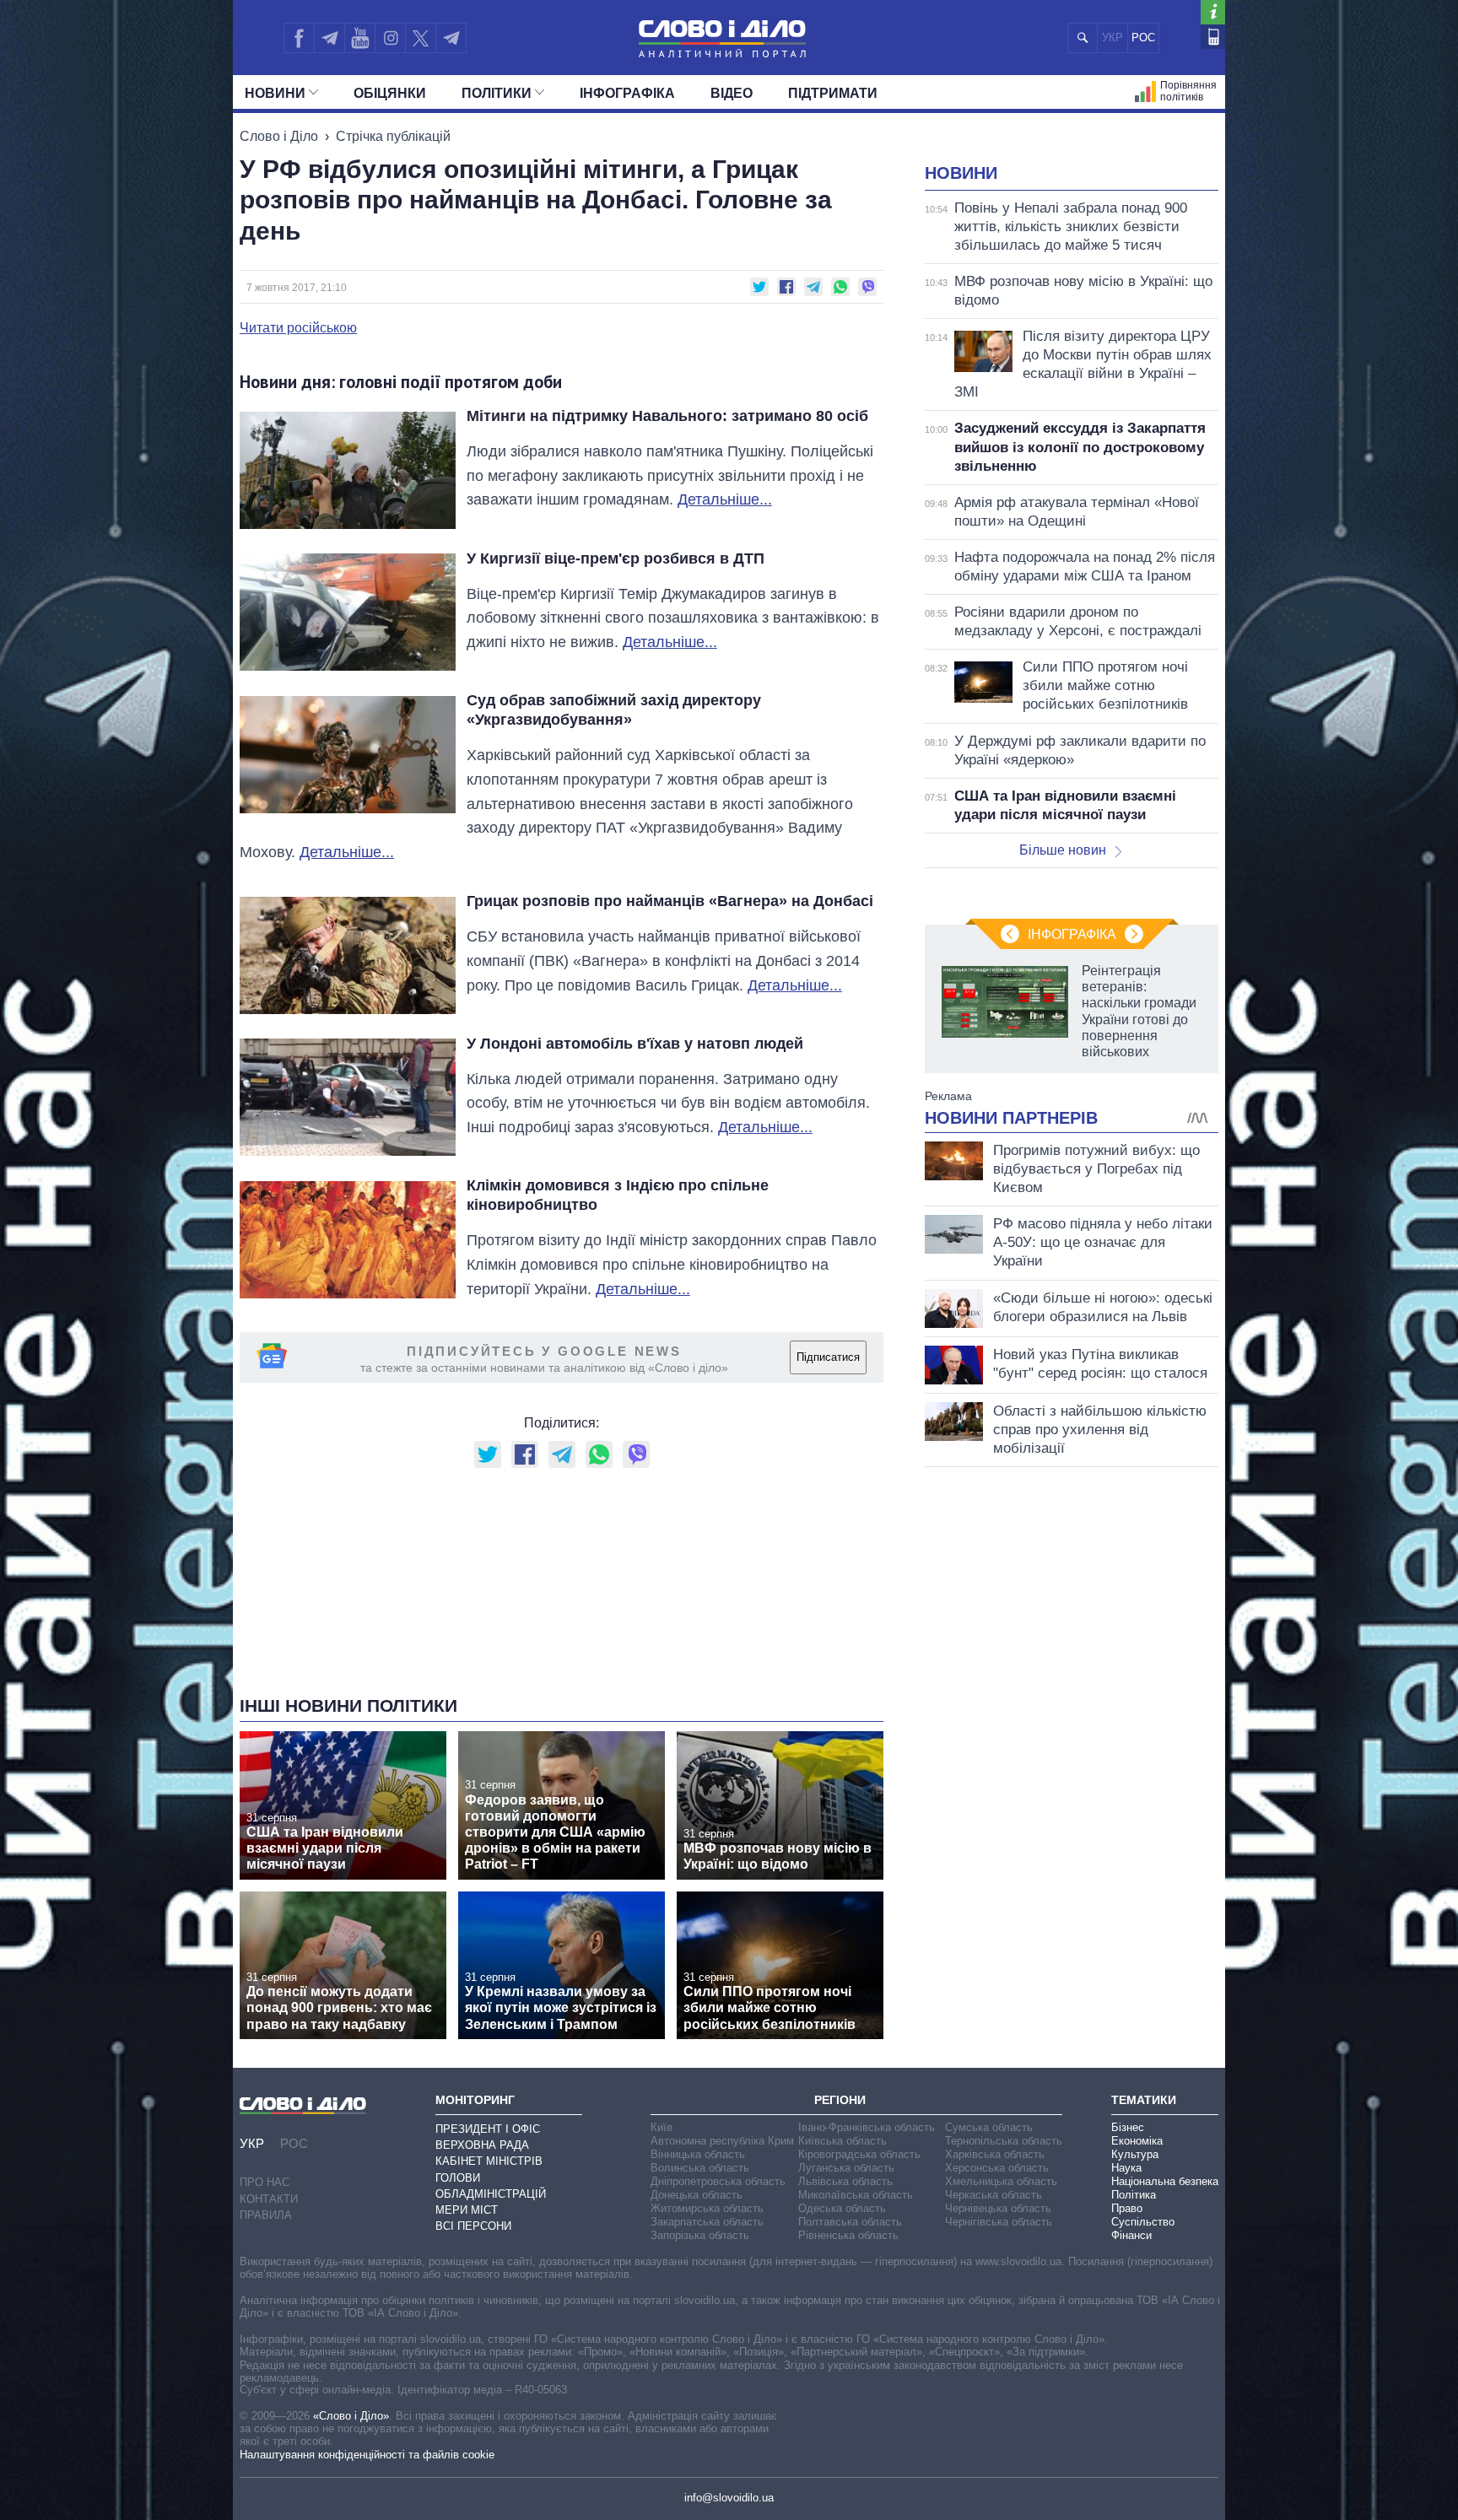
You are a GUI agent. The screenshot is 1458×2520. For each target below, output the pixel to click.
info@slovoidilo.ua (729, 2498)
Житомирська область (707, 2208)
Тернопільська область (1004, 2141)
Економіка (1137, 2141)
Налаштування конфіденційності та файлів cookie (367, 2455)
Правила (266, 2215)
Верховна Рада (482, 2145)
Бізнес (1128, 2127)
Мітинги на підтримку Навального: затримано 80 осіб (667, 416)
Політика (1134, 2195)
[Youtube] (359, 38)
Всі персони (473, 2226)
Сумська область (989, 2127)
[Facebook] (299, 38)
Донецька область (697, 2195)
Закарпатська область (707, 2222)
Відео (732, 93)
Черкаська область (994, 2195)
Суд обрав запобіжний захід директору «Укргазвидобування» (614, 710)
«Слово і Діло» (351, 2416)
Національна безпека (1165, 2181)
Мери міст (467, 2210)
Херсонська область (997, 2168)
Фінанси (1131, 2235)
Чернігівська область (999, 2222)
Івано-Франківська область (867, 2127)
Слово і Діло (279, 136)
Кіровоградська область (859, 2154)
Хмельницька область (1001, 2181)
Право (1127, 2208)
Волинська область (700, 2168)
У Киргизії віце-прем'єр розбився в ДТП (616, 559)
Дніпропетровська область (718, 2181)
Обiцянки (390, 93)
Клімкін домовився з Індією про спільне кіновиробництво (618, 1195)
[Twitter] (421, 38)
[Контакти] (1213, 37)
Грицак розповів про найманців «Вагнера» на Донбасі (670, 901)
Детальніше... (725, 499)
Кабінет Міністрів (489, 2161)
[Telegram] (329, 38)
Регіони (840, 2100)
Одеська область (842, 2208)
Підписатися (828, 1357)
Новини (275, 93)
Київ (661, 2127)
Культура (1135, 2154)
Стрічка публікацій (393, 136)
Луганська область (846, 2168)
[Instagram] (390, 38)
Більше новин (1063, 850)
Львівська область (845, 2181)
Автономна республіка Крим (722, 2141)
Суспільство (1143, 2222)
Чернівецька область (998, 2208)
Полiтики (497, 93)
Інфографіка (627, 93)
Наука (1126, 2168)
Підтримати (833, 93)
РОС (1143, 38)
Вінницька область (698, 2154)
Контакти (269, 2199)
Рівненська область (848, 2235)
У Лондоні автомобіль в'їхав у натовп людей (635, 1044)
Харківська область (995, 2154)
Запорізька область (700, 2235)
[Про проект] (1213, 12)
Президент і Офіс (488, 2129)
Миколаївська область (856, 2195)
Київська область (842, 2141)
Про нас (265, 2182)
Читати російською (298, 328)
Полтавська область (850, 2222)
